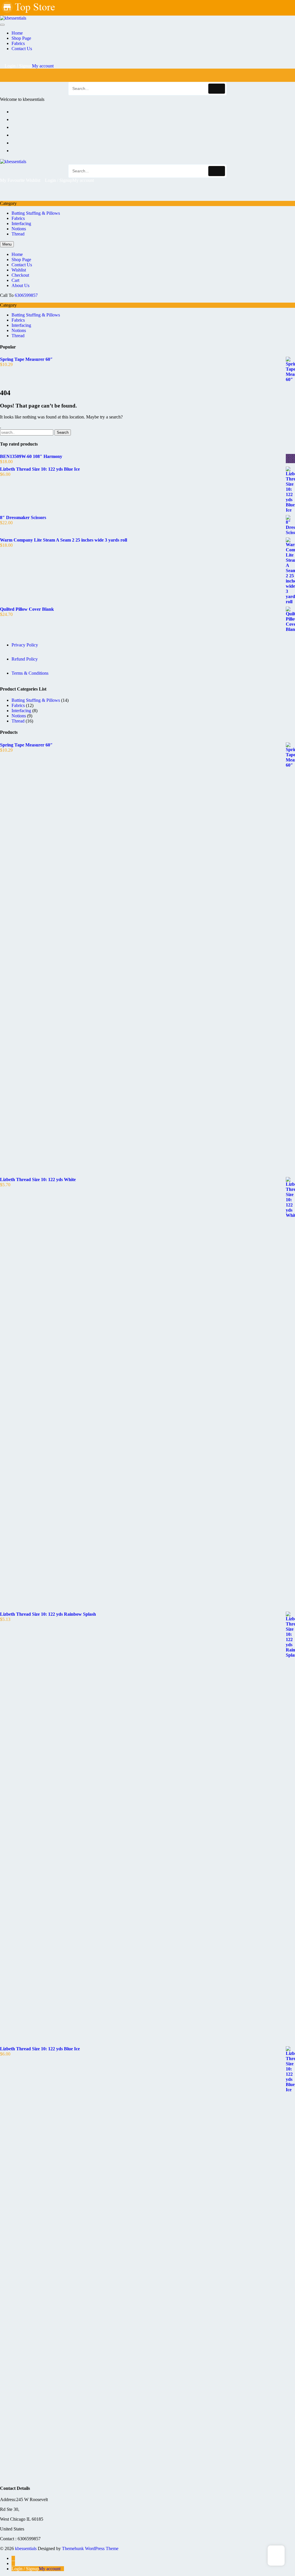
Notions (19, 229)
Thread (18, 234)
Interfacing (21, 224)
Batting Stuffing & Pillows (36, 213)
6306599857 (26, 295)
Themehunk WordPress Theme (90, 2548)
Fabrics (18, 218)
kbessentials (26, 2548)
